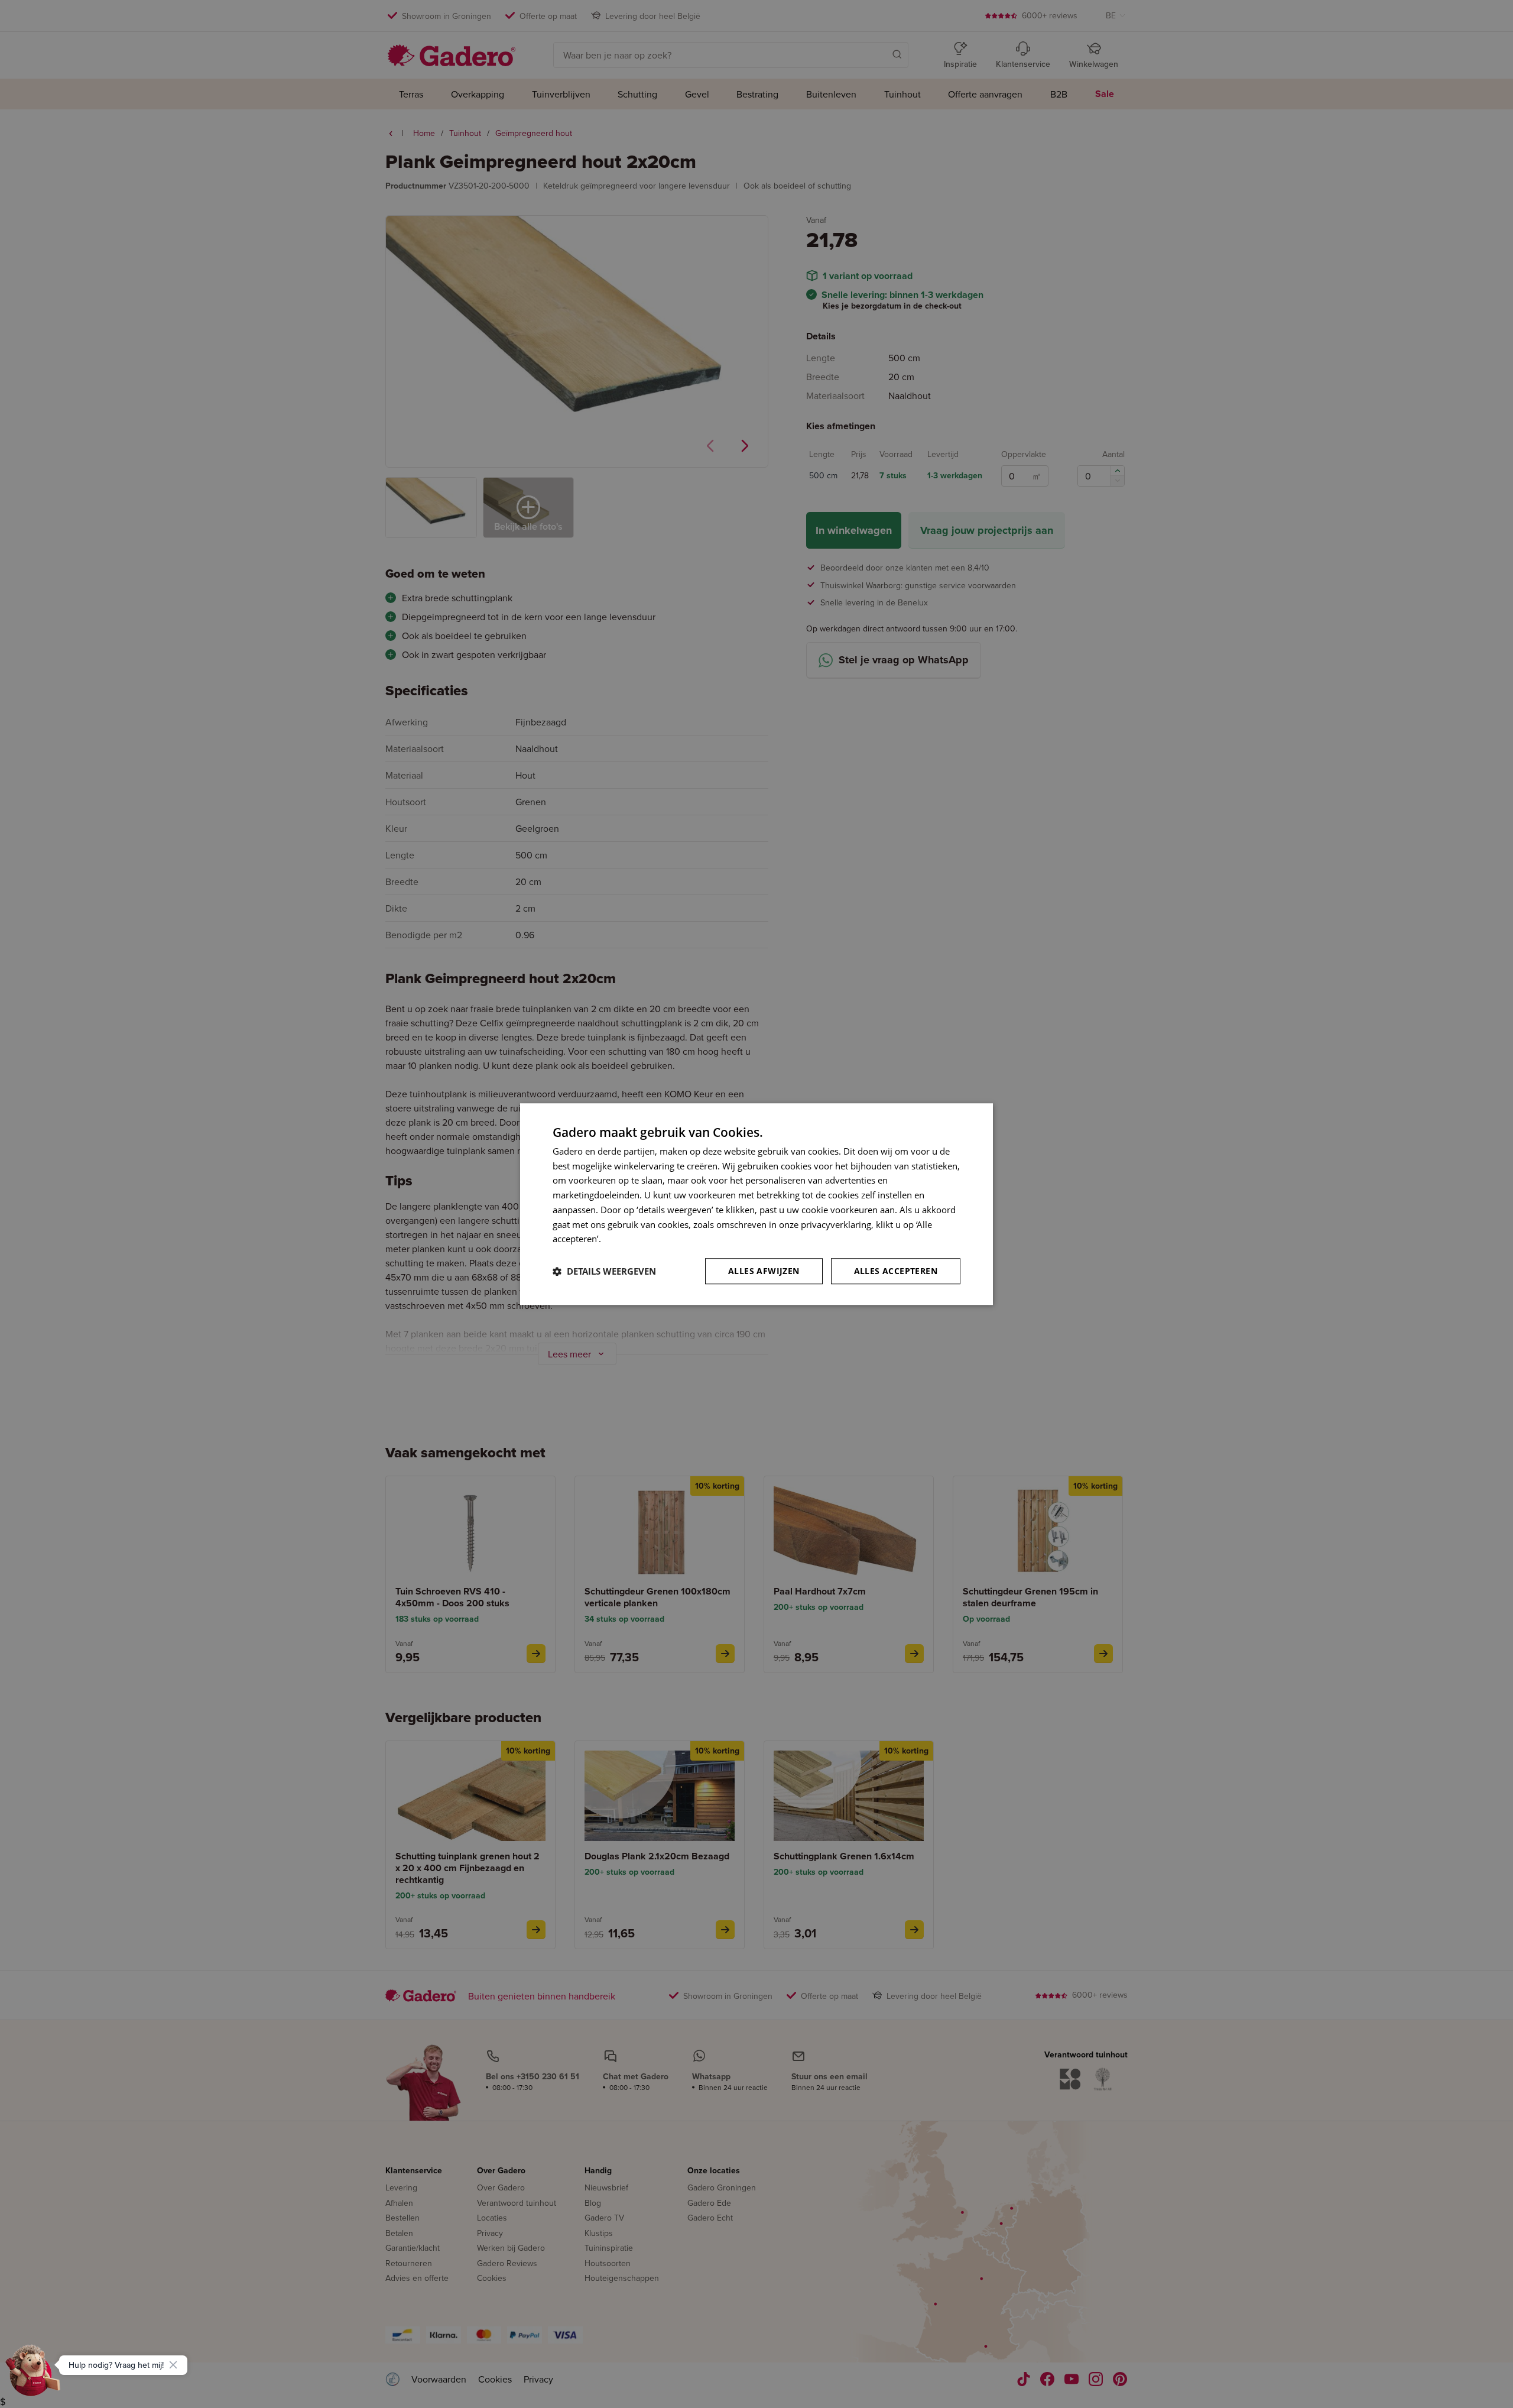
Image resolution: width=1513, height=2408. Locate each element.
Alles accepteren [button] (896, 1271)
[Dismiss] (173, 2365)
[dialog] (756, 1204)
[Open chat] (33, 2375)
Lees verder (627, 1239)
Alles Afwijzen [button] (764, 1271)
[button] (604, 1271)
